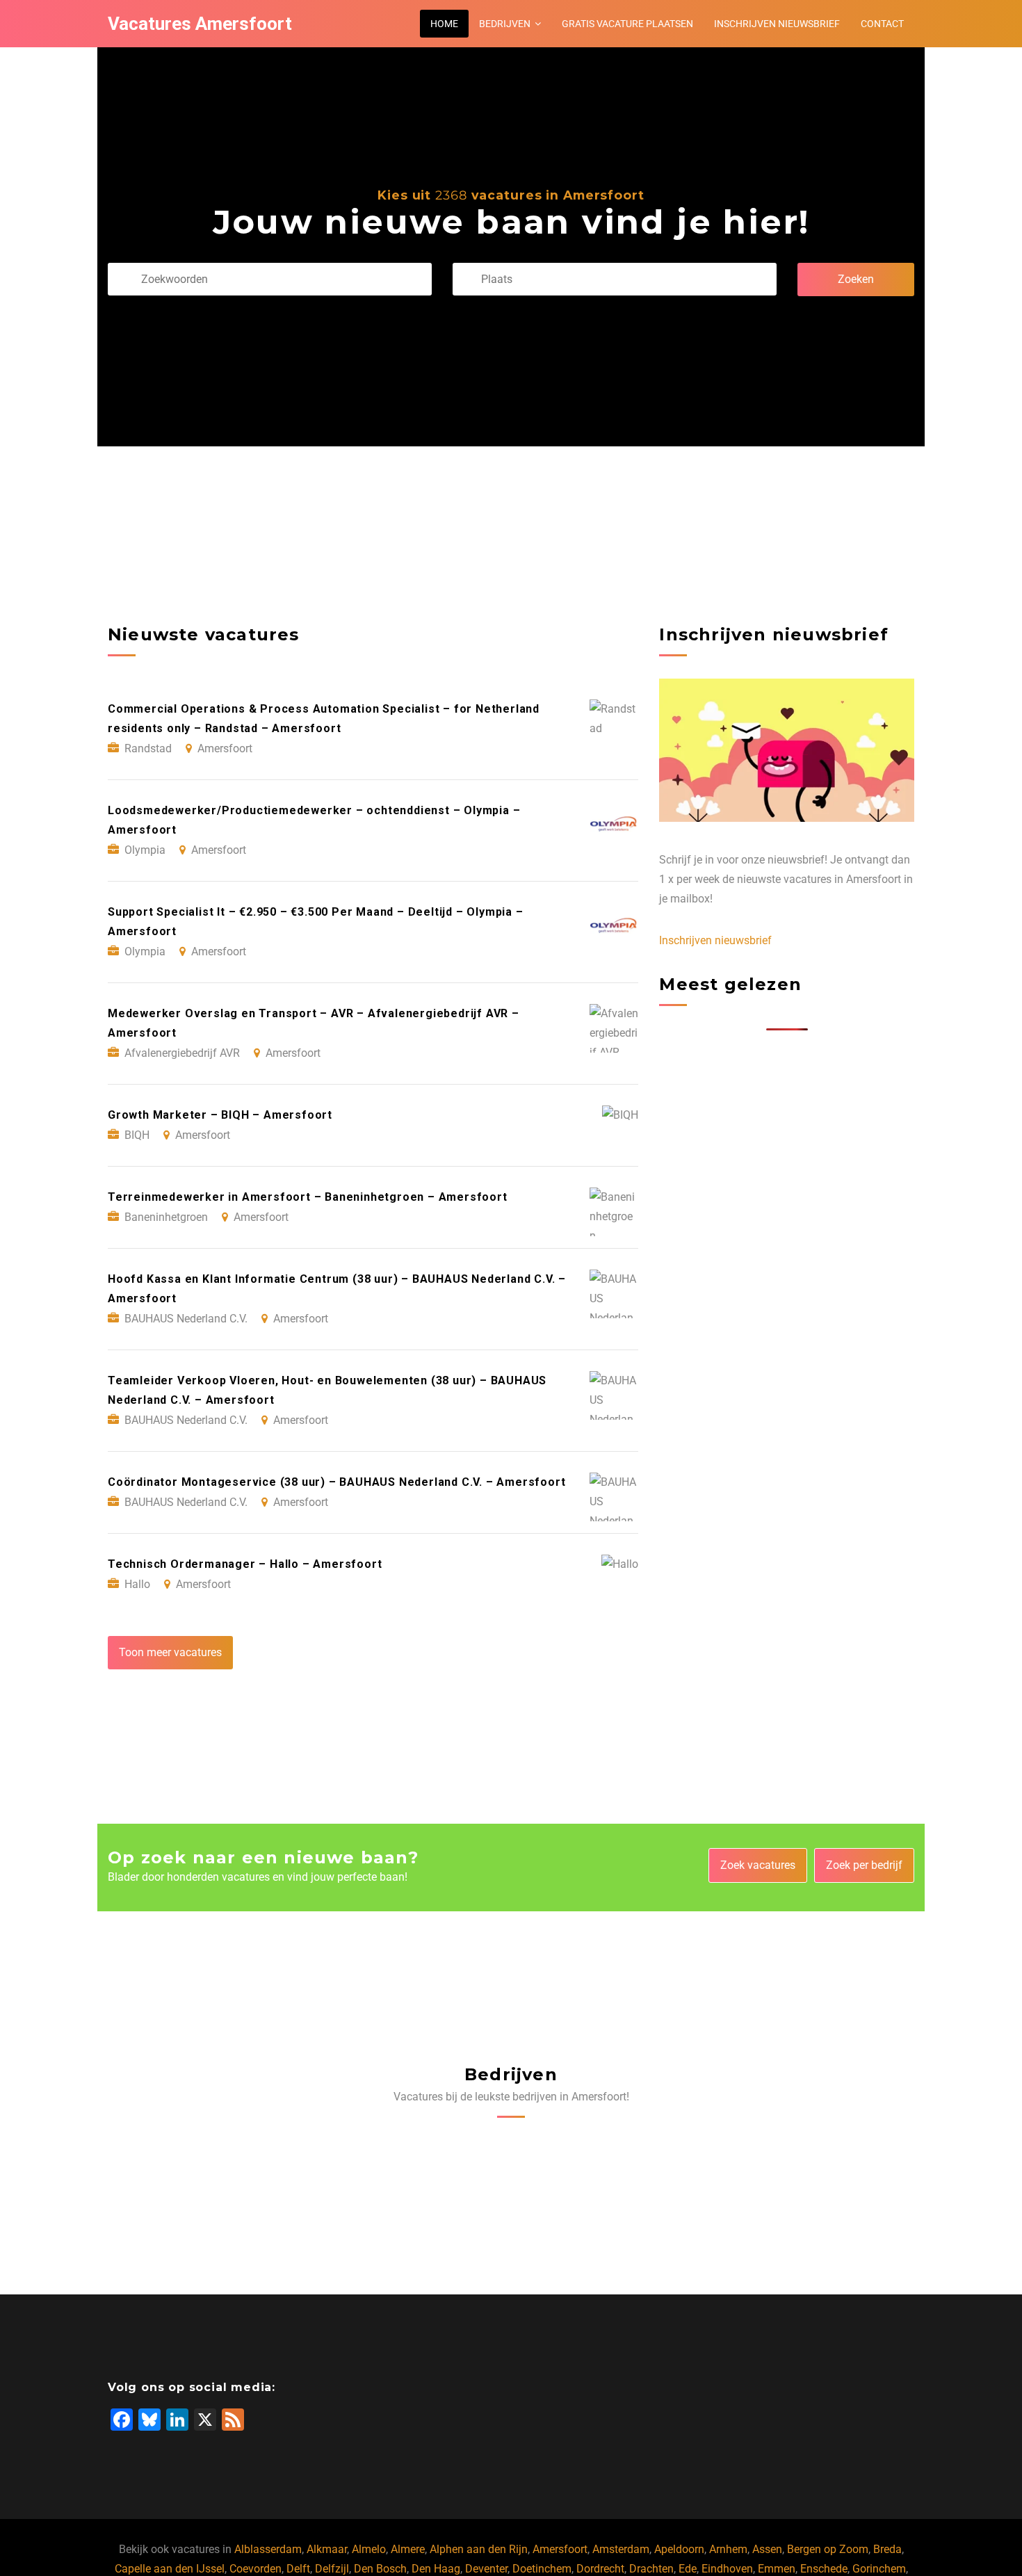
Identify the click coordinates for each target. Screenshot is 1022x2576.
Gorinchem (879, 2569)
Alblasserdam (268, 2549)
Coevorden (255, 2569)
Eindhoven (727, 2569)
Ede (688, 2569)
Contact (882, 24)
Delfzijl (332, 2569)
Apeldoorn (679, 2549)
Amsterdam (621, 2549)
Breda (887, 2549)
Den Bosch (380, 2569)
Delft (298, 2569)
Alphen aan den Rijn (479, 2549)
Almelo (369, 2549)
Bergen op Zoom (828, 2549)
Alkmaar (327, 2549)
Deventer (486, 2569)
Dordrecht (600, 2569)
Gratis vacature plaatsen (627, 24)
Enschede (824, 2569)
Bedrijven (505, 24)
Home (444, 24)
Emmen (777, 2569)
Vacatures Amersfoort (200, 24)
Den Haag (436, 2569)
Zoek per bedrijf (864, 1865)
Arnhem (728, 2549)
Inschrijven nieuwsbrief (777, 24)
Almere (408, 2549)
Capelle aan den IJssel (170, 2569)
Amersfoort (560, 2549)
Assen (767, 2549)
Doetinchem (542, 2569)
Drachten (651, 2569)
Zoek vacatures (758, 1865)
